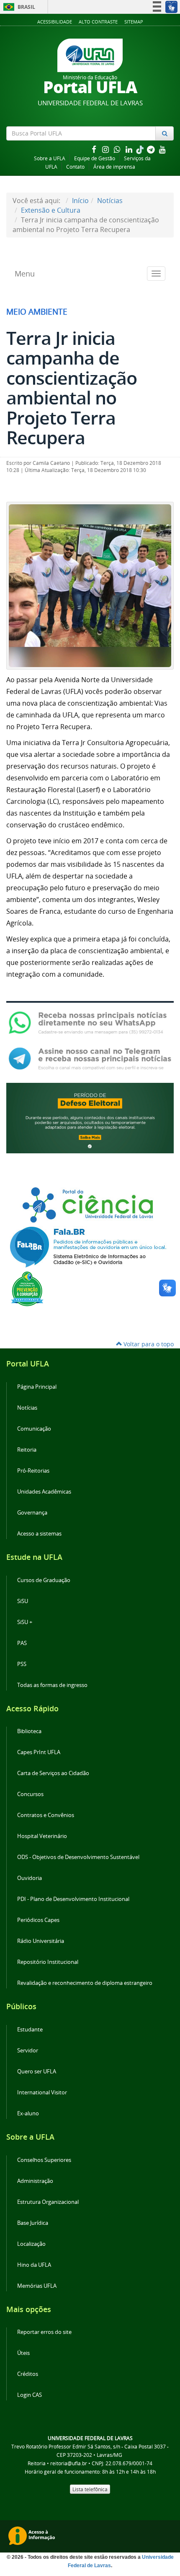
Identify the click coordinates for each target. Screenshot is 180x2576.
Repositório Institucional (48, 1962)
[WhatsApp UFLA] (90, 1022)
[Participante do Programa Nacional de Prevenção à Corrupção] (27, 1288)
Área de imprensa (114, 167)
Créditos (28, 2374)
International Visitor (42, 2092)
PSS (22, 1664)
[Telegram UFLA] (90, 1058)
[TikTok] (141, 149)
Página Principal (37, 1387)
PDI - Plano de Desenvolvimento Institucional (73, 1899)
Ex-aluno (28, 2113)
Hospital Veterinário (42, 1836)
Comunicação (34, 1429)
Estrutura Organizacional (48, 2202)
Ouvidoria (30, 1878)
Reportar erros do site (44, 2332)
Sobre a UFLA (50, 158)
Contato (75, 167)
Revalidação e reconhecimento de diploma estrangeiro (85, 1983)
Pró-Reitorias (33, 1471)
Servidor (28, 2051)
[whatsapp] (118, 149)
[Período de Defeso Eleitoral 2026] (90, 1117)
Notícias (110, 201)
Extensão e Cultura (51, 210)
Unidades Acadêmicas (44, 1492)
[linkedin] (130, 149)
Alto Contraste (98, 22)
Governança (32, 1513)
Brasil (18, 7)
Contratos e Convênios (46, 1815)
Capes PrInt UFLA (39, 1752)
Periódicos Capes (38, 1920)
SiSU (23, 1601)
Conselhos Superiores (44, 2160)
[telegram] (152, 149)
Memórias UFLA (37, 2286)
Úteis (23, 2353)
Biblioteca (29, 1731)
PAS (22, 1643)
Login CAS (30, 2395)
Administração (35, 2181)
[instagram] (106, 149)
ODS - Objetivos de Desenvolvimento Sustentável (78, 1857)
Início (80, 201)
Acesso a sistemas (39, 1534)
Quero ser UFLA (37, 2071)
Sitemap (134, 22)
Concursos (30, 1794)
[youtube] (162, 149)
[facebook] (95, 149)
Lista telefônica (90, 2489)
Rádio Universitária (41, 1941)
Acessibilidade (55, 22)
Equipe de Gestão (95, 158)
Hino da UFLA (34, 2265)
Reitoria (27, 1450)
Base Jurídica (33, 2223)
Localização (31, 2244)
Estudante (30, 2030)
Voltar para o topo (148, 1344)
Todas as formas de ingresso (52, 1685)
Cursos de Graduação (44, 1580)
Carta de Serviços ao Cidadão (53, 1773)
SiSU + (25, 1622)
